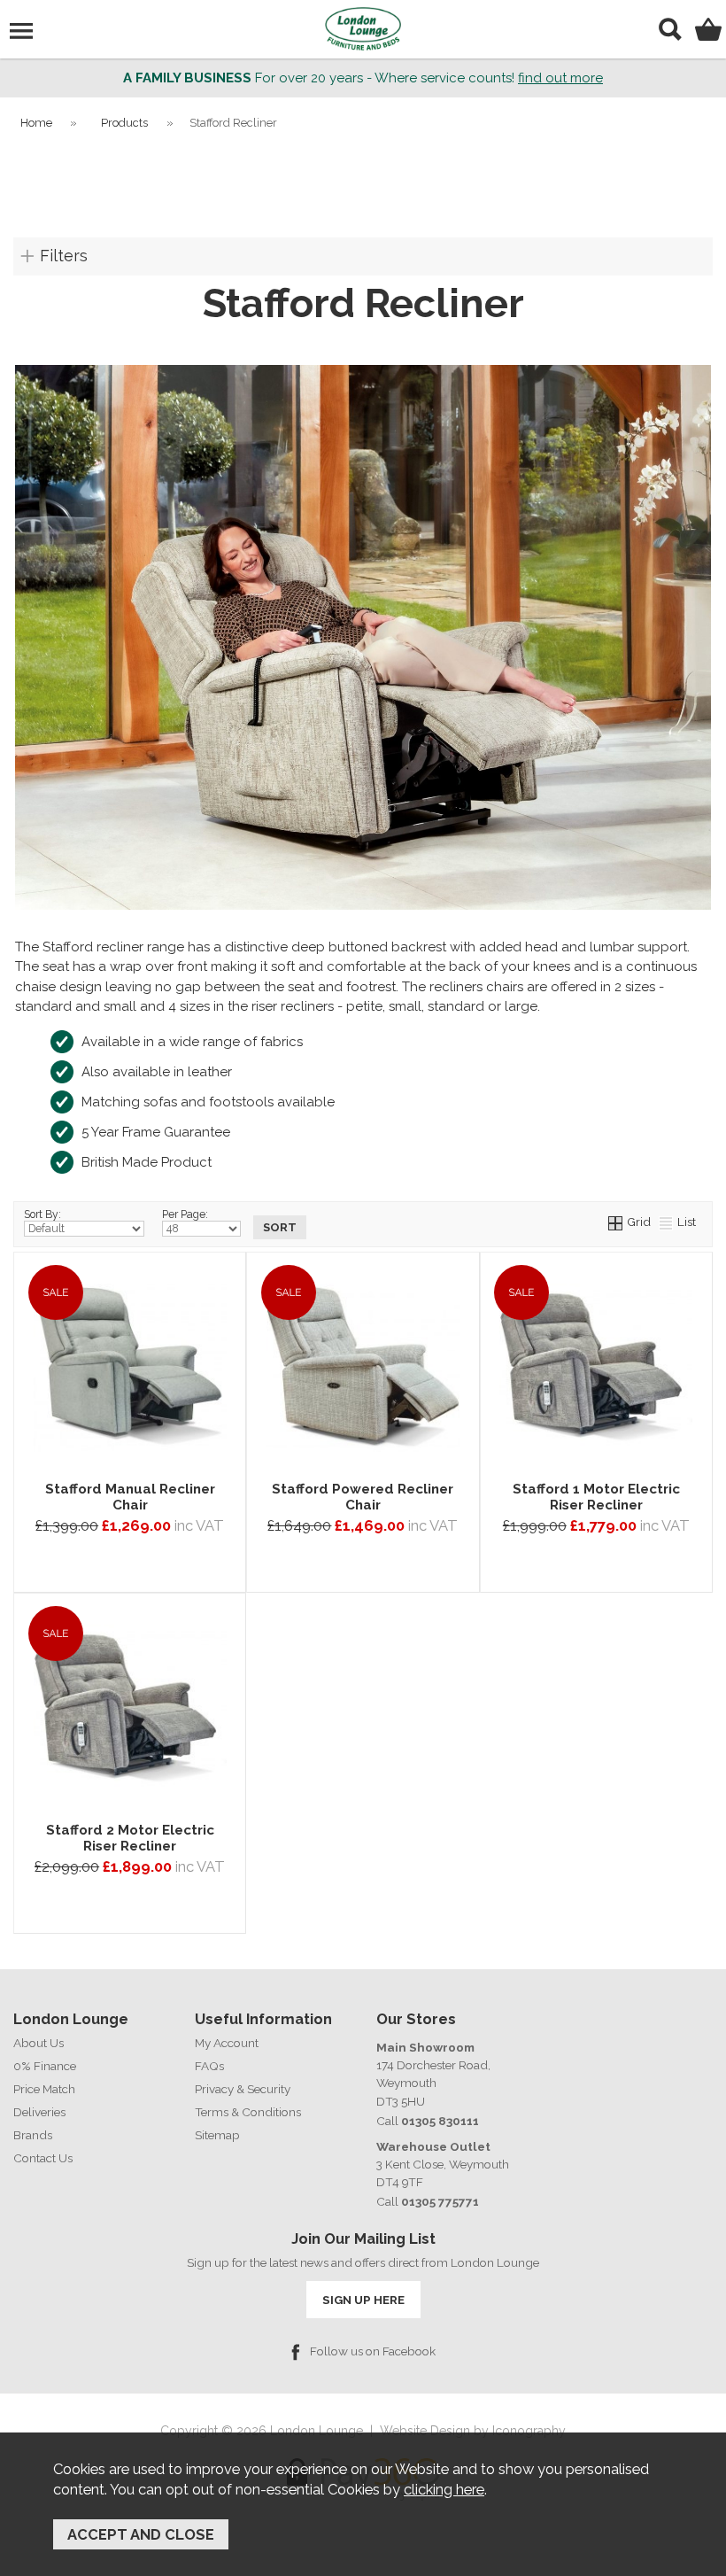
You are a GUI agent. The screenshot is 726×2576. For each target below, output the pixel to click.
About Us (39, 2043)
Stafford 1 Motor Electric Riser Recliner (596, 1497)
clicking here (444, 2489)
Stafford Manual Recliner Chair (130, 1497)
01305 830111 (440, 2121)
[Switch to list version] (667, 1222)
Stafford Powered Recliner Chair (363, 1497)
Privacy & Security (243, 2089)
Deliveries (39, 2112)
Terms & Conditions (248, 2112)
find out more (560, 78)
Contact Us (43, 2158)
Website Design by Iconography (473, 2431)
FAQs (209, 2066)
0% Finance (45, 2066)
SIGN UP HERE (363, 2300)
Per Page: (185, 1214)
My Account (227, 2043)
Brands (33, 2135)
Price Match (44, 2089)
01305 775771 (440, 2201)
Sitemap (217, 2135)
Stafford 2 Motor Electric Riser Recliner (130, 1838)
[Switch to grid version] (616, 1222)
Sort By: (42, 1214)
